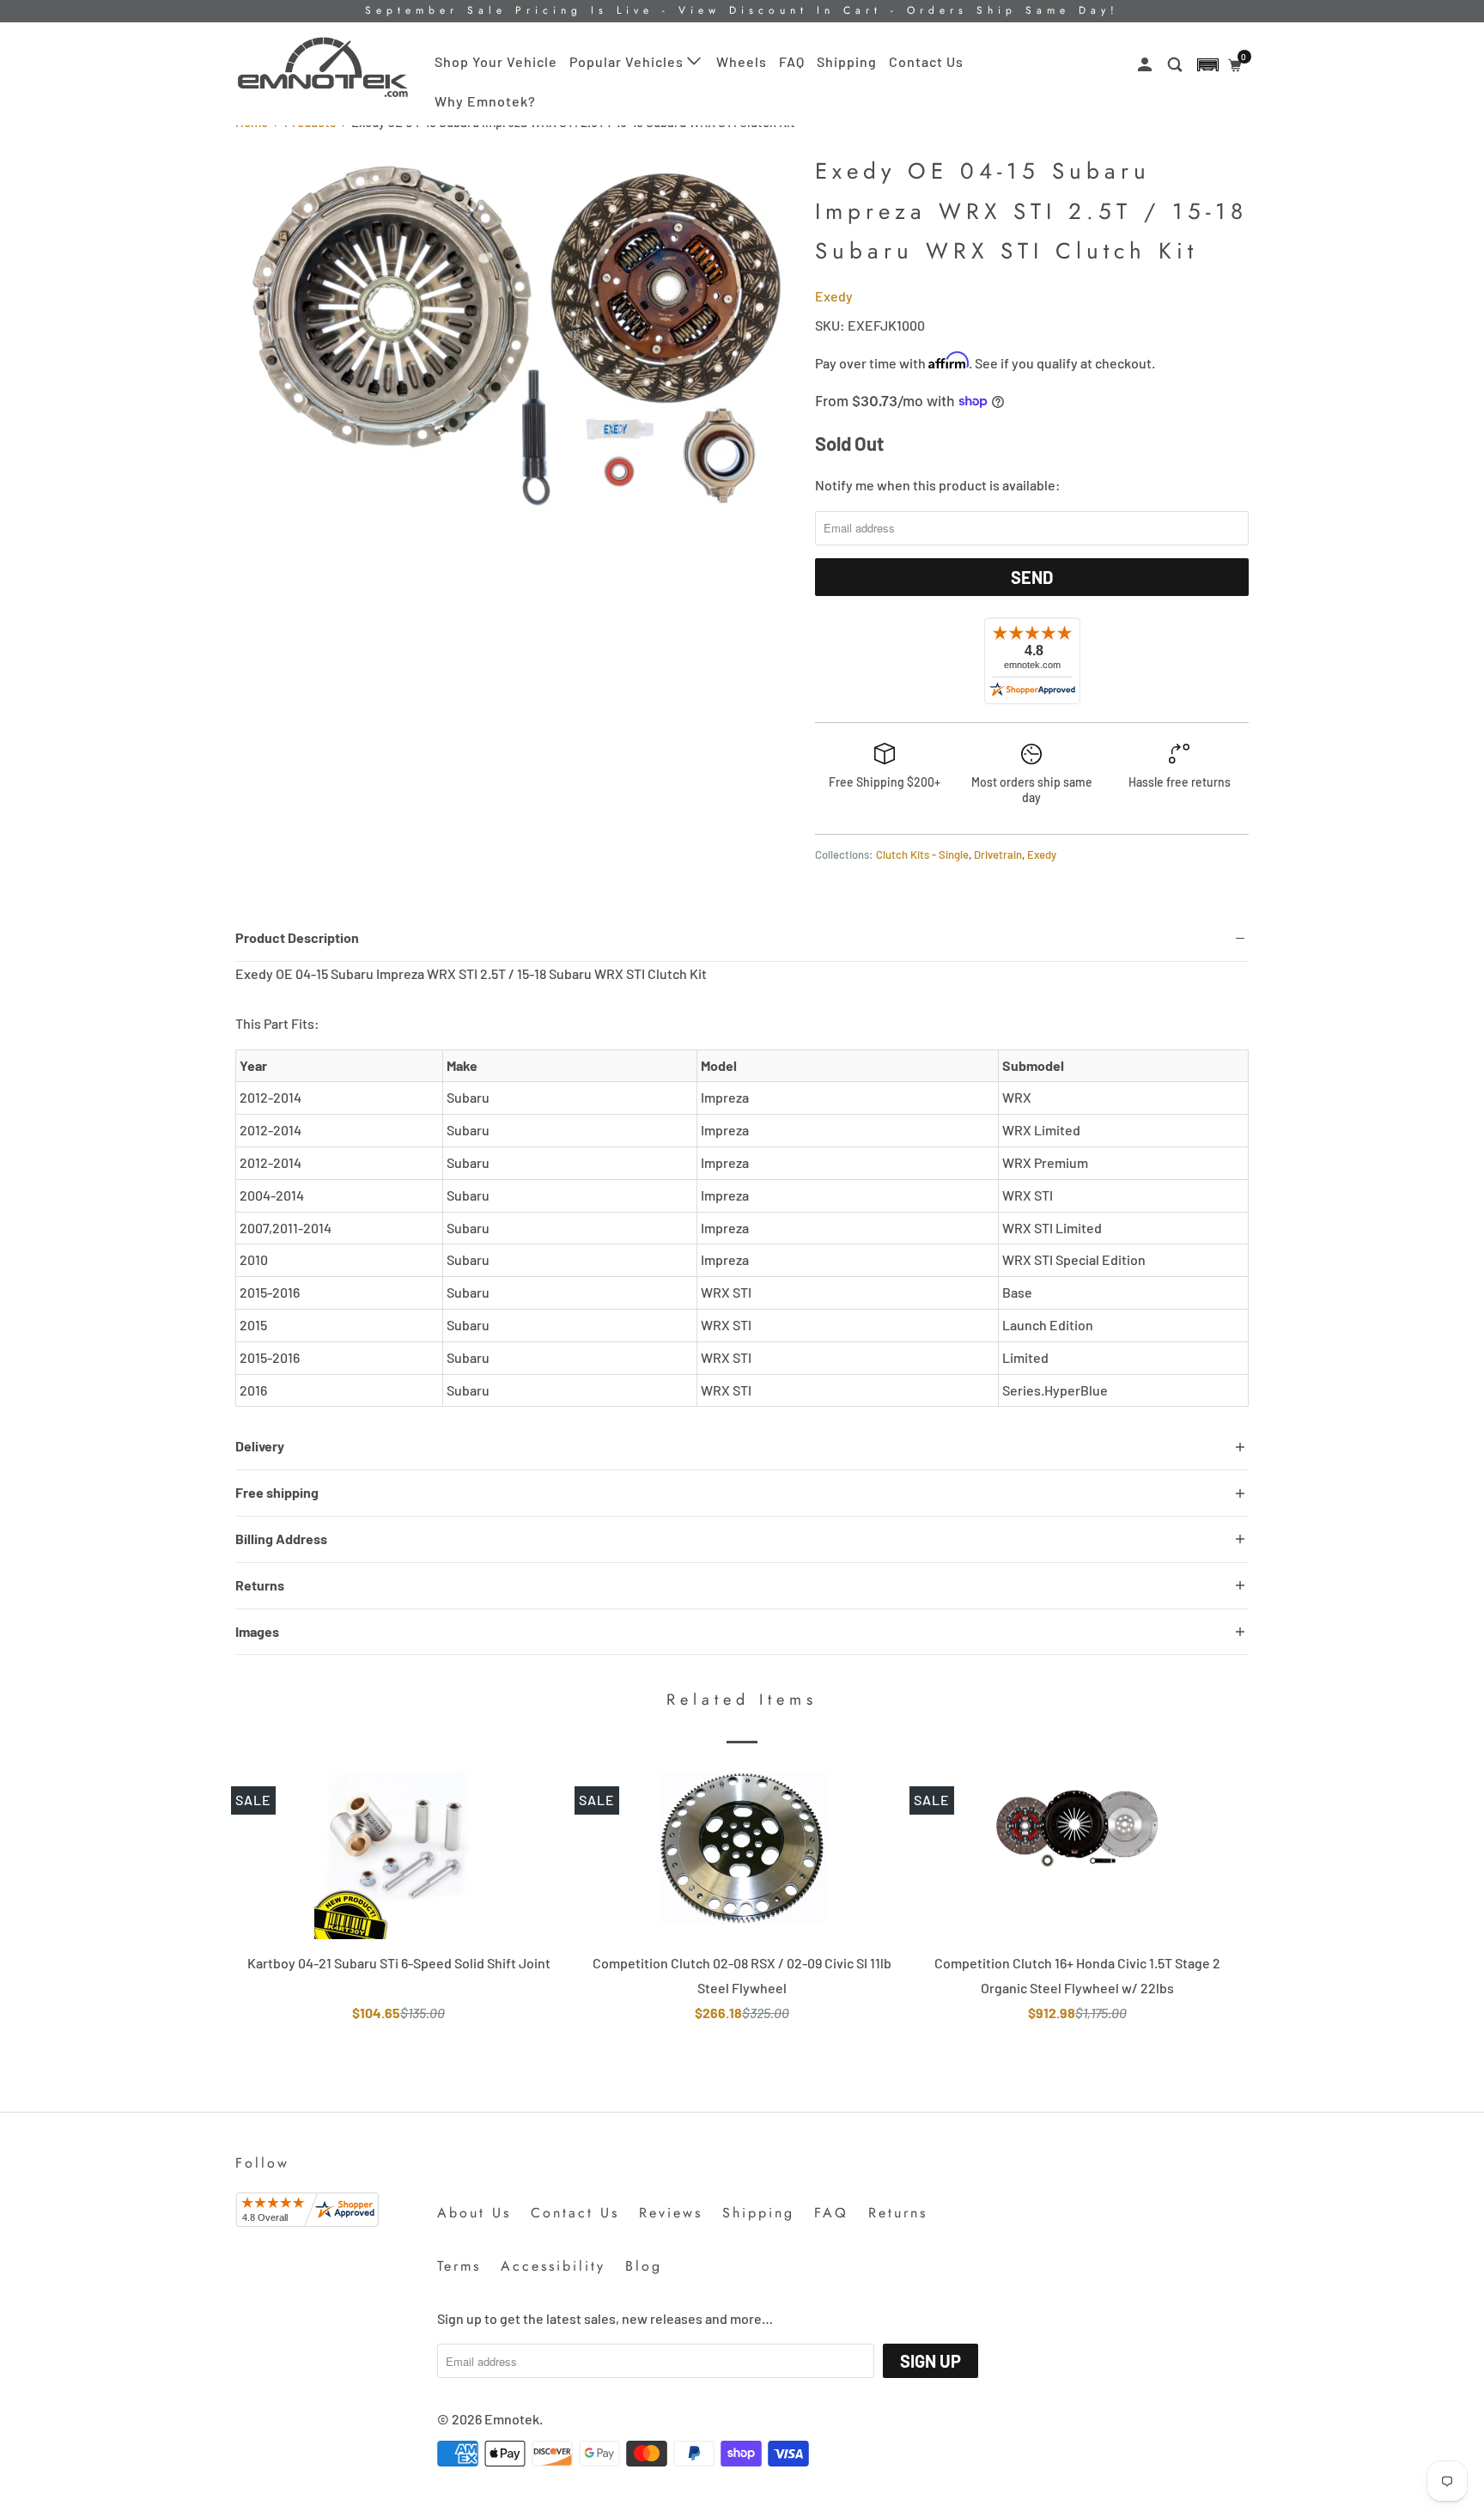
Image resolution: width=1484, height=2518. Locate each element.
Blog (644, 2266)
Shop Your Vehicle (496, 61)
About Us (474, 2213)
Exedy (834, 296)
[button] (1208, 65)
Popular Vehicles (628, 61)
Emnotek (512, 2419)
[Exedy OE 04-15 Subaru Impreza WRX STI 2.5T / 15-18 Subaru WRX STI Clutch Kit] (517, 336)
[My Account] (1146, 65)
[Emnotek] (323, 67)
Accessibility (553, 2266)
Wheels (742, 61)
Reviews (671, 2213)
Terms (459, 2266)
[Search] (1177, 65)
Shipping (847, 61)
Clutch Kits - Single (922, 855)
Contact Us (926, 61)
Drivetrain (998, 855)
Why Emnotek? (485, 101)
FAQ (792, 61)
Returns (898, 2213)
